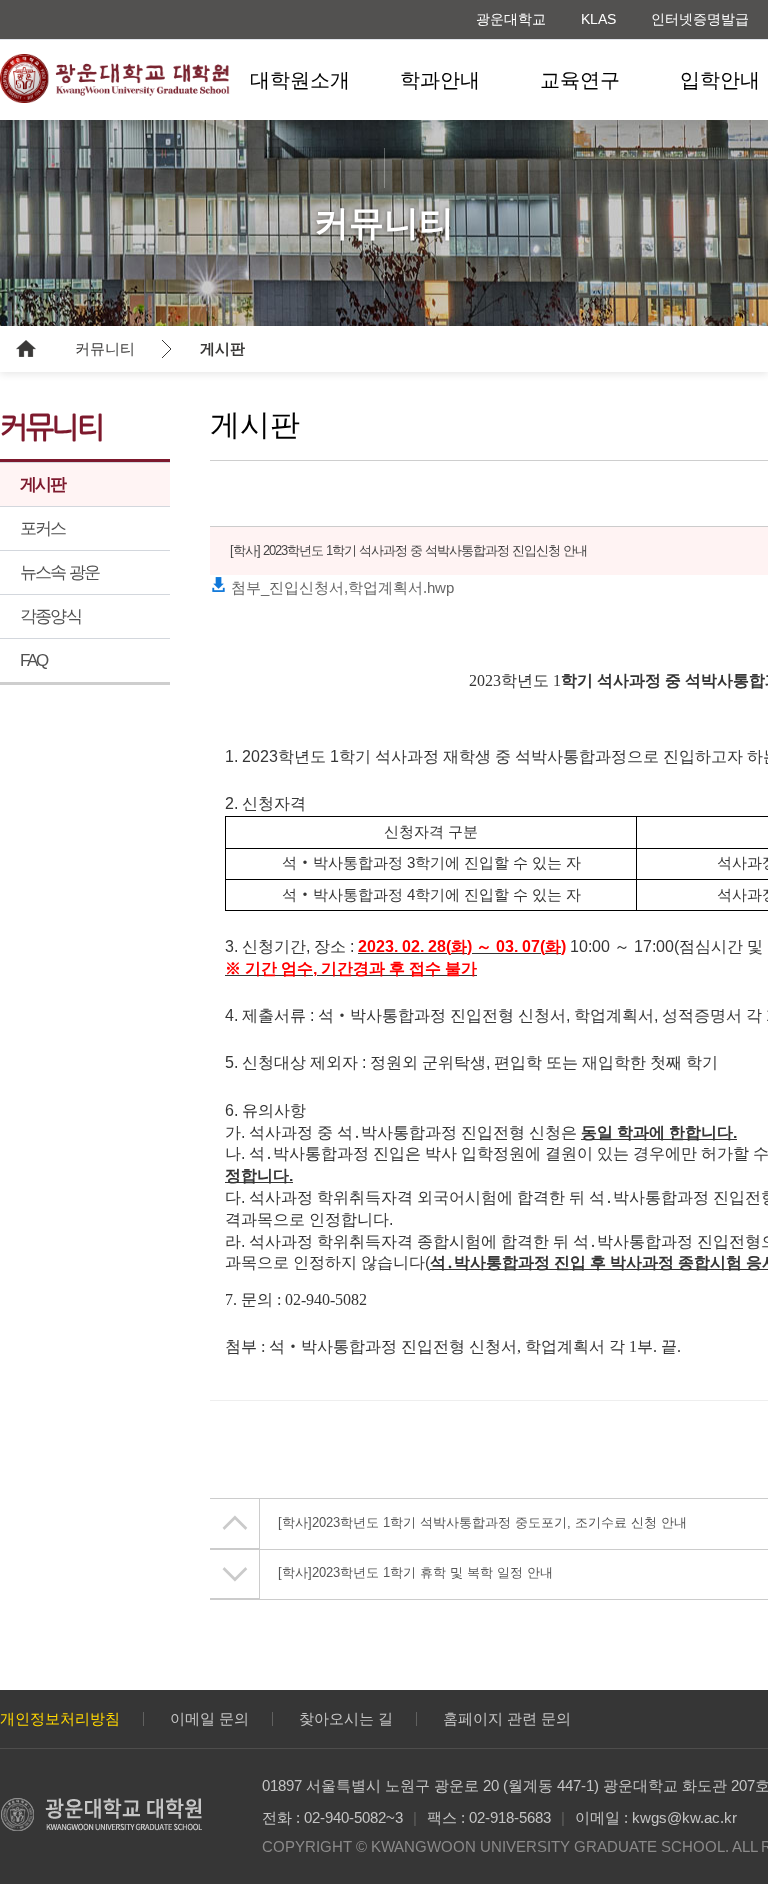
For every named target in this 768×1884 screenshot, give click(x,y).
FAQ (34, 660)
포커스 (43, 528)
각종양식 (50, 616)
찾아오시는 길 (346, 1718)
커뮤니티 (105, 348)
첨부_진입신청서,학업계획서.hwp (340, 587)
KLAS (598, 19)
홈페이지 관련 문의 (507, 1718)
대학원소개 (300, 80)
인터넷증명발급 (700, 19)
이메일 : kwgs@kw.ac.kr (656, 1817)
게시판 (222, 348)
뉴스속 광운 (59, 572)
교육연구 (580, 80)
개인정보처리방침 (60, 1718)
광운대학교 (511, 19)
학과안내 (440, 80)
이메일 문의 (209, 1718)
